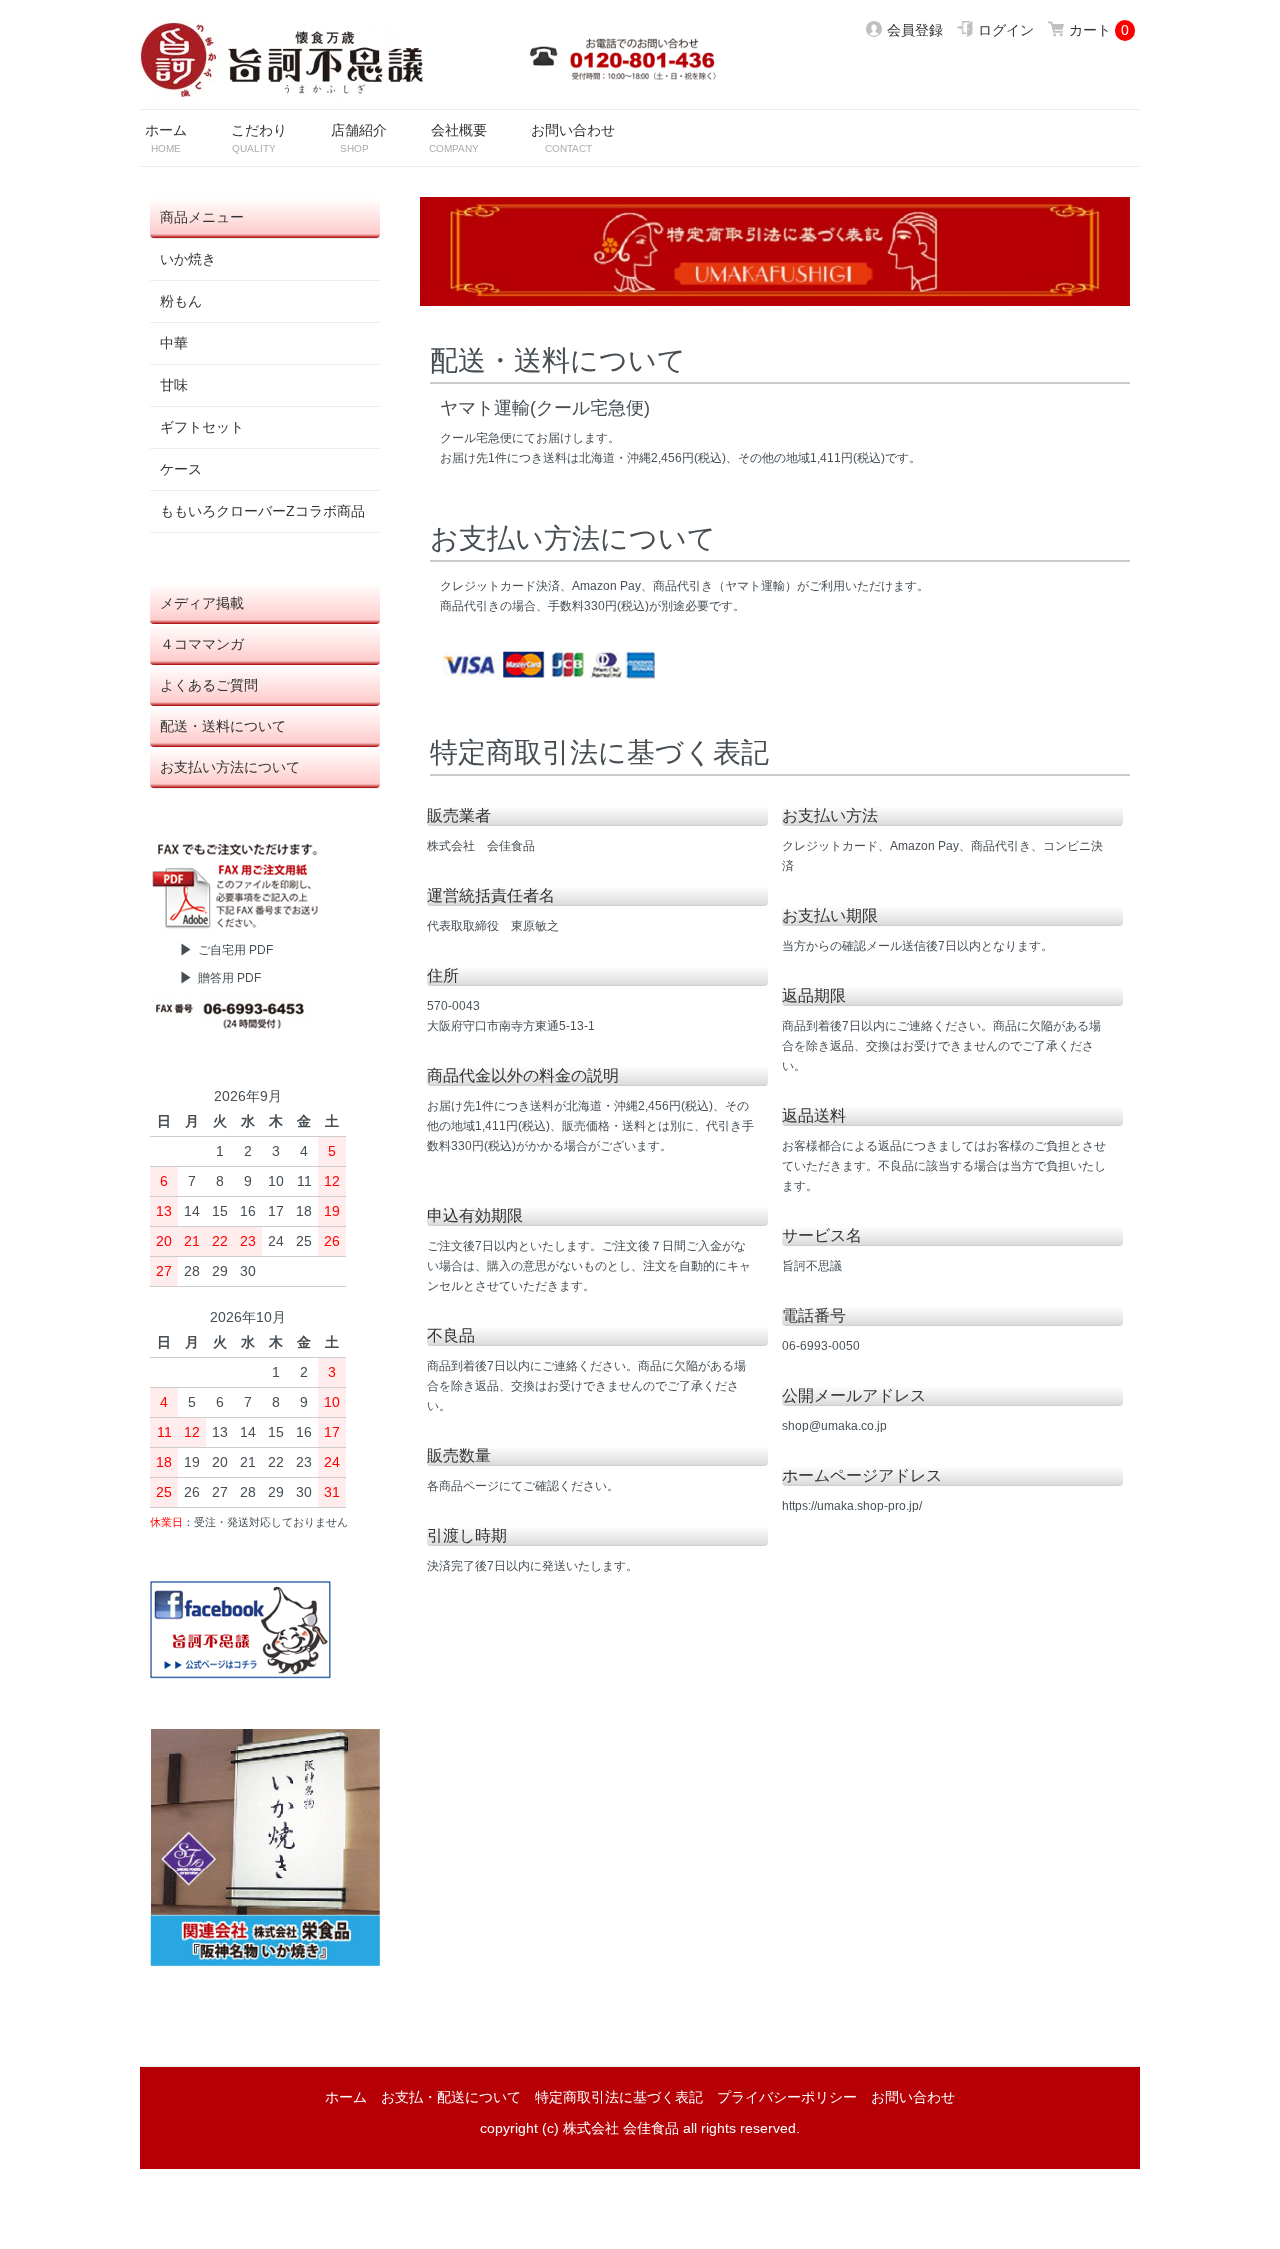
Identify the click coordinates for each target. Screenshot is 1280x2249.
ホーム (346, 2097)
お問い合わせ (913, 2097)
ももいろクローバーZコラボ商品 (262, 511)
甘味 (174, 385)
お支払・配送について (451, 2097)
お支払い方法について (230, 767)
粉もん (181, 301)
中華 (174, 343)
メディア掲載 (202, 603)
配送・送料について (223, 726)
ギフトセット (202, 427)
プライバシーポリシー (787, 2097)
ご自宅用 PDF (235, 950)
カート (1090, 30)
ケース (181, 469)
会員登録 (915, 30)
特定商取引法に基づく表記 (619, 2097)
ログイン (1006, 30)
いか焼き (188, 259)
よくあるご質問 (209, 685)
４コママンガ (202, 644)
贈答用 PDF (229, 978)
